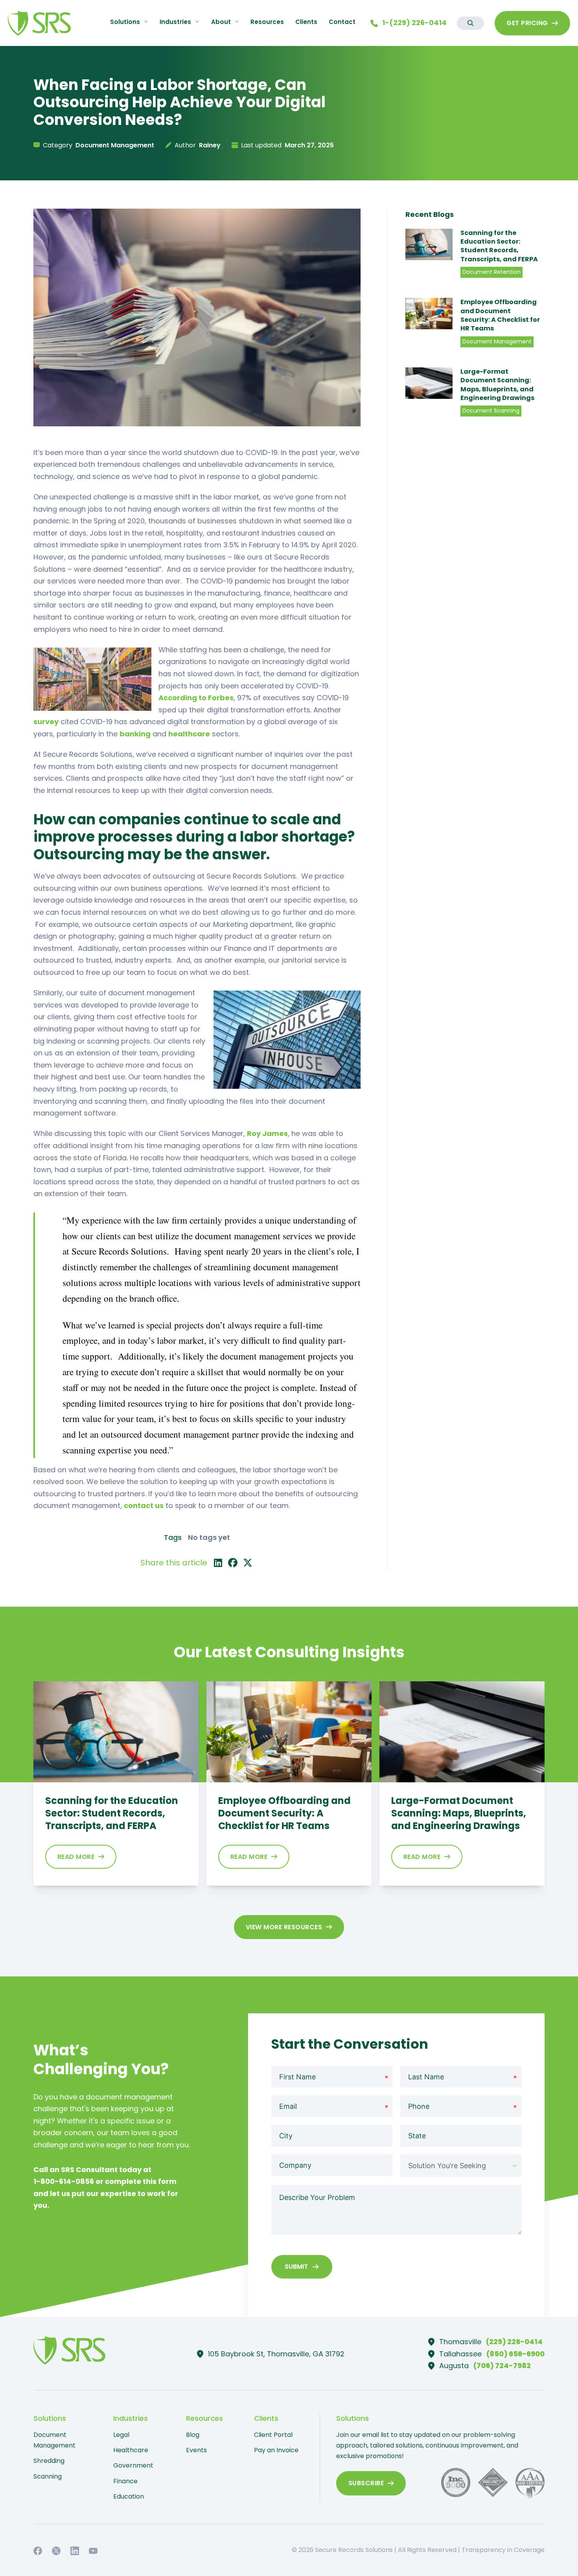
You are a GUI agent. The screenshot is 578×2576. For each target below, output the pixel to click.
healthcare (189, 734)
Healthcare (131, 2450)
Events (196, 2450)
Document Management (54, 2440)
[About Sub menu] (237, 21)
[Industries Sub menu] (197, 21)
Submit (296, 2267)
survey (46, 722)
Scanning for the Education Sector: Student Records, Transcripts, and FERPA (499, 246)
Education (129, 2496)
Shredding (49, 2461)
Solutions (125, 22)
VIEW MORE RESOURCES (284, 1927)
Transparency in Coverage (503, 2550)
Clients (306, 22)
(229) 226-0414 (514, 2342)
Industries (175, 22)
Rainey (210, 145)
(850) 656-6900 (515, 2354)
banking (135, 734)
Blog (193, 2435)
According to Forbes (196, 698)
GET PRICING (527, 23)
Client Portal (273, 2435)
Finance (125, 2481)
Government (133, 2465)
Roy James (267, 1133)
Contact (342, 22)
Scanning (48, 2476)
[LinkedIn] (218, 1563)
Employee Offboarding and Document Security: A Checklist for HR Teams (500, 315)
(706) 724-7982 (502, 2366)
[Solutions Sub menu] (146, 21)
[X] (248, 1563)
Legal (121, 2435)
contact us (144, 1505)
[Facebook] (233, 1563)
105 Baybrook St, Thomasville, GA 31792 (276, 2354)
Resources (267, 22)
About (221, 22)
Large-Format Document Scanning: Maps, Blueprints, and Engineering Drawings (497, 384)
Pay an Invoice (276, 2450)
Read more (76, 1857)
